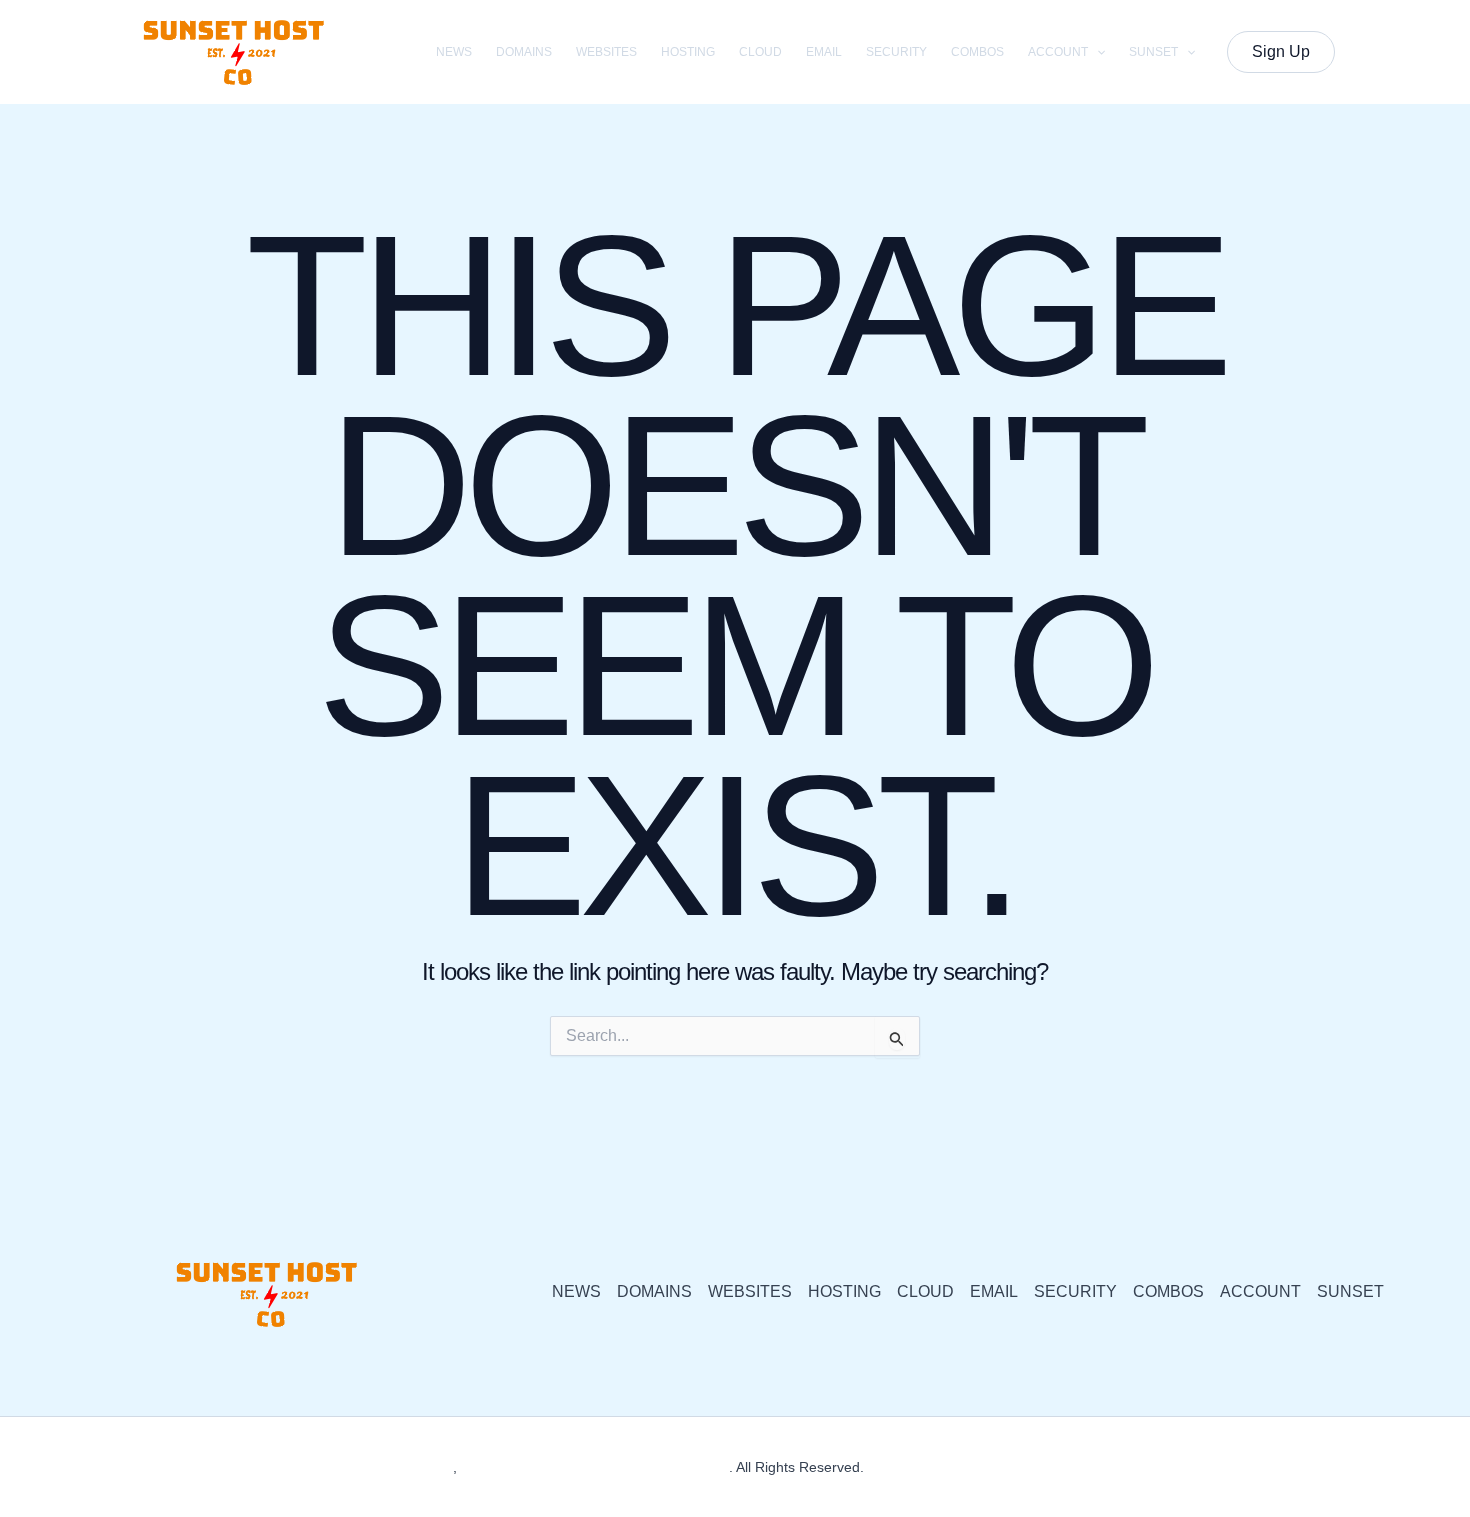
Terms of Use (968, 1467)
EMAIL (824, 52)
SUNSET (1153, 52)
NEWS (454, 52)
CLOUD (760, 52)
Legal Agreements (1079, 1467)
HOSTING (688, 52)
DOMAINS (524, 52)
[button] (1096, 52)
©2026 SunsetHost (393, 1467)
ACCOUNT (1058, 52)
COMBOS (977, 52)
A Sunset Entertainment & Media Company (594, 1467)
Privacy (891, 1467)
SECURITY (896, 52)
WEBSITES (606, 52)
